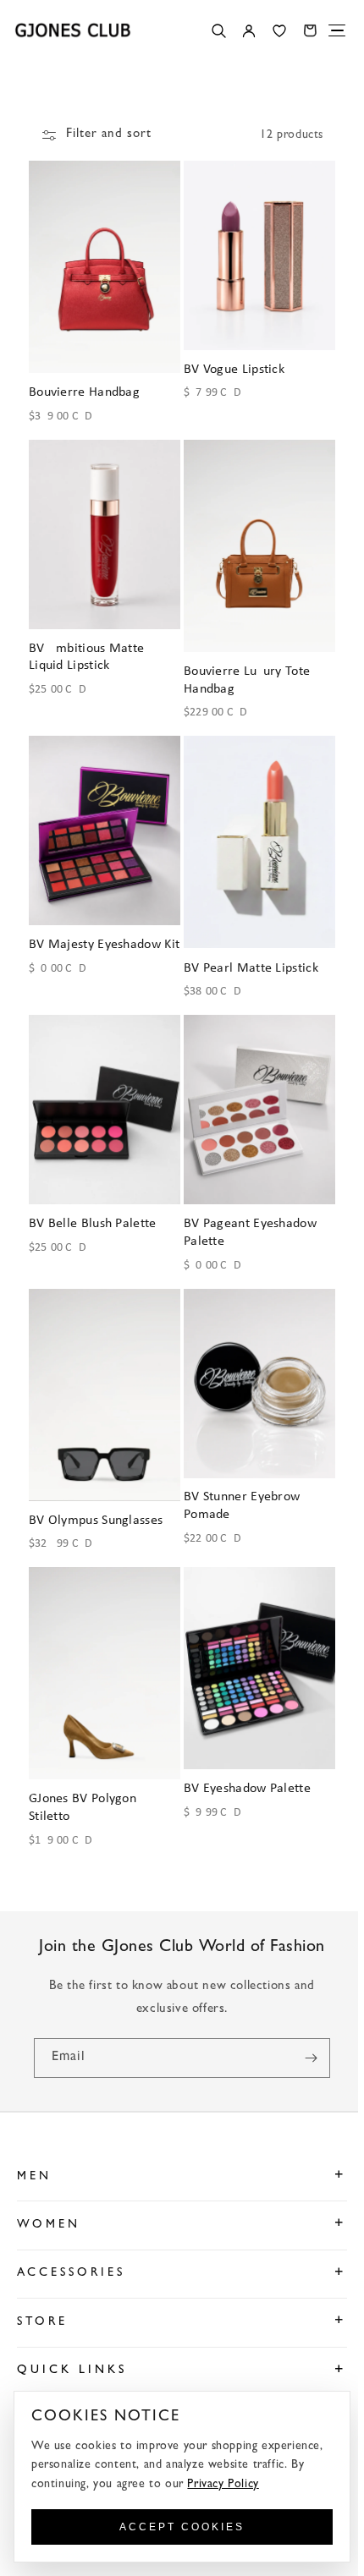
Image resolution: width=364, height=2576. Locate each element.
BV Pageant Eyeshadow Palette (248, 1217)
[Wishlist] (279, 30)
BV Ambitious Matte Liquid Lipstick (86, 649)
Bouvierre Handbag (84, 388)
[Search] (218, 30)
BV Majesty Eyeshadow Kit (95, 942)
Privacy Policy (223, 2485)
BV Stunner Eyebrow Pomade (239, 1486)
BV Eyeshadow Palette (245, 1764)
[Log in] (249, 30)
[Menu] (337, 30)
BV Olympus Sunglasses (96, 1500)
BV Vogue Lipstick (232, 365)
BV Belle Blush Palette (93, 1208)
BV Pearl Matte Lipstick (248, 956)
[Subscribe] (305, 2033)
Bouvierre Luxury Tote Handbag (244, 672)
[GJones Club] (73, 30)
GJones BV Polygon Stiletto (83, 1784)
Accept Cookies (179, 2527)
